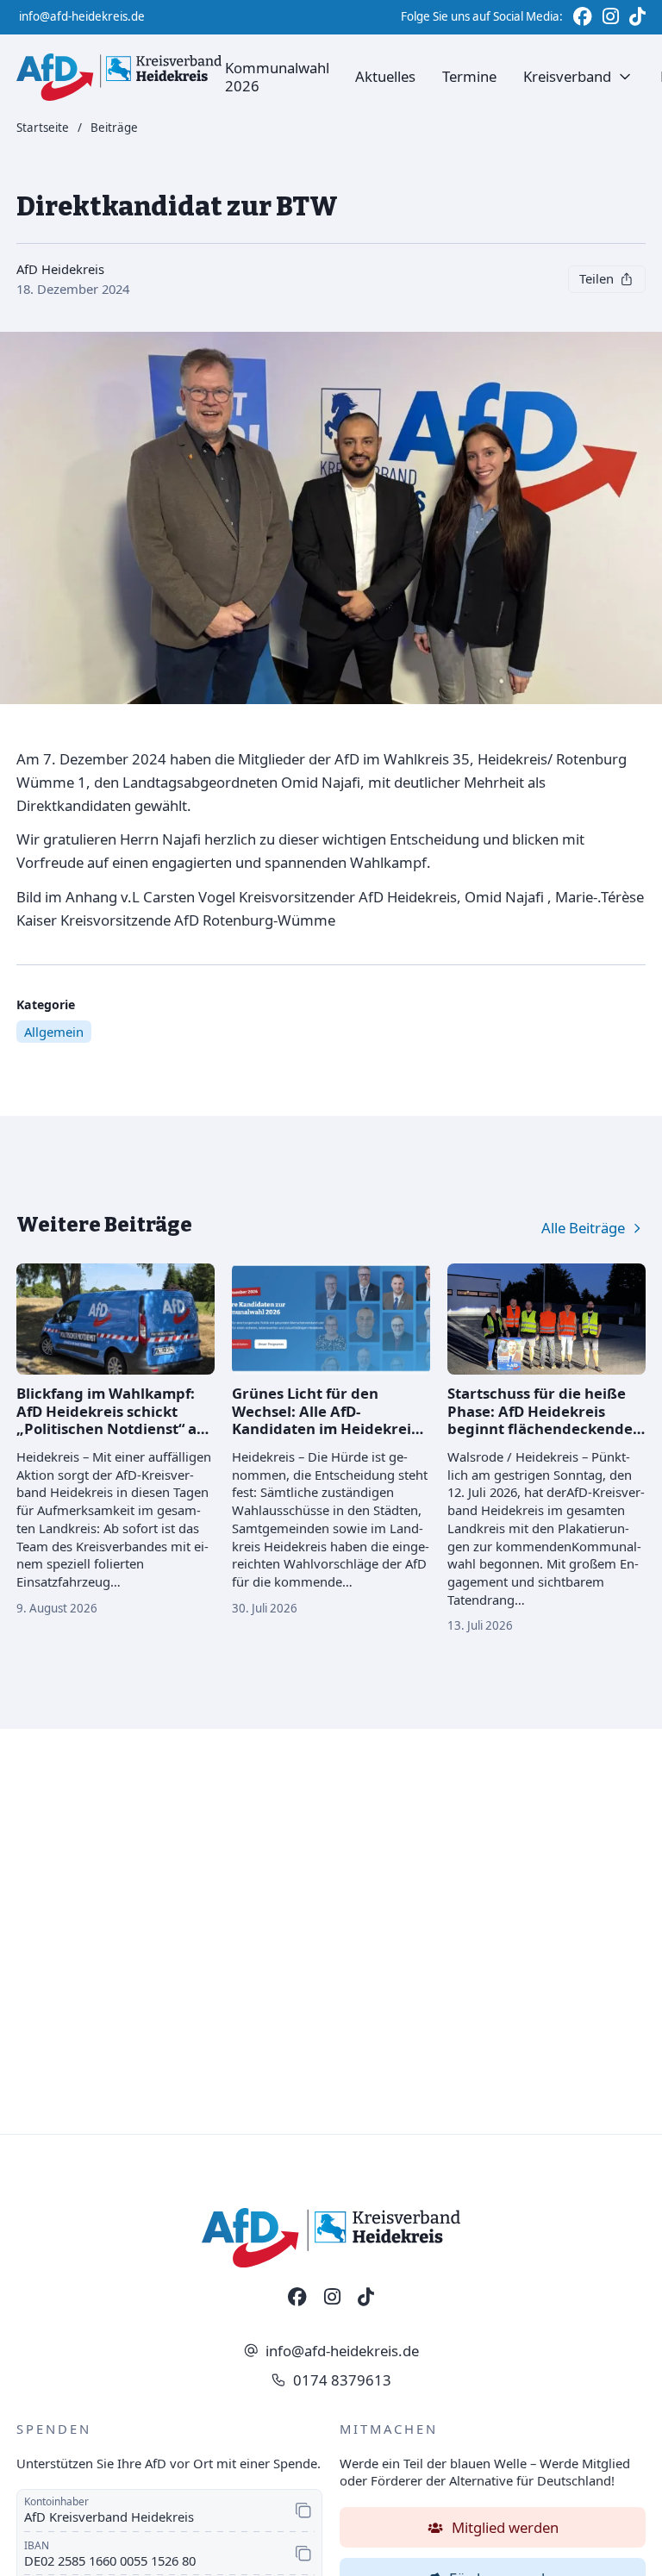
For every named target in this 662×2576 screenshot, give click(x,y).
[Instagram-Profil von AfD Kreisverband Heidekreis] (332, 2298)
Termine (469, 76)
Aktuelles (385, 76)
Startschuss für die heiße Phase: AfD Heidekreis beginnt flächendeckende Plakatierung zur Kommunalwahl (540, 1428)
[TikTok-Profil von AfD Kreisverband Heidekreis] (366, 2298)
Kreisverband (567, 76)
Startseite (43, 128)
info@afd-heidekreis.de (82, 16)
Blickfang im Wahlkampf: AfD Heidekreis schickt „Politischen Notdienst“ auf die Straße (114, 1419)
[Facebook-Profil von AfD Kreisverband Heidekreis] (297, 2298)
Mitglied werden (505, 2527)
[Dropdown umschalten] (625, 77)
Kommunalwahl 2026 (277, 76)
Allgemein (54, 1032)
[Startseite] (119, 77)
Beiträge (114, 128)
